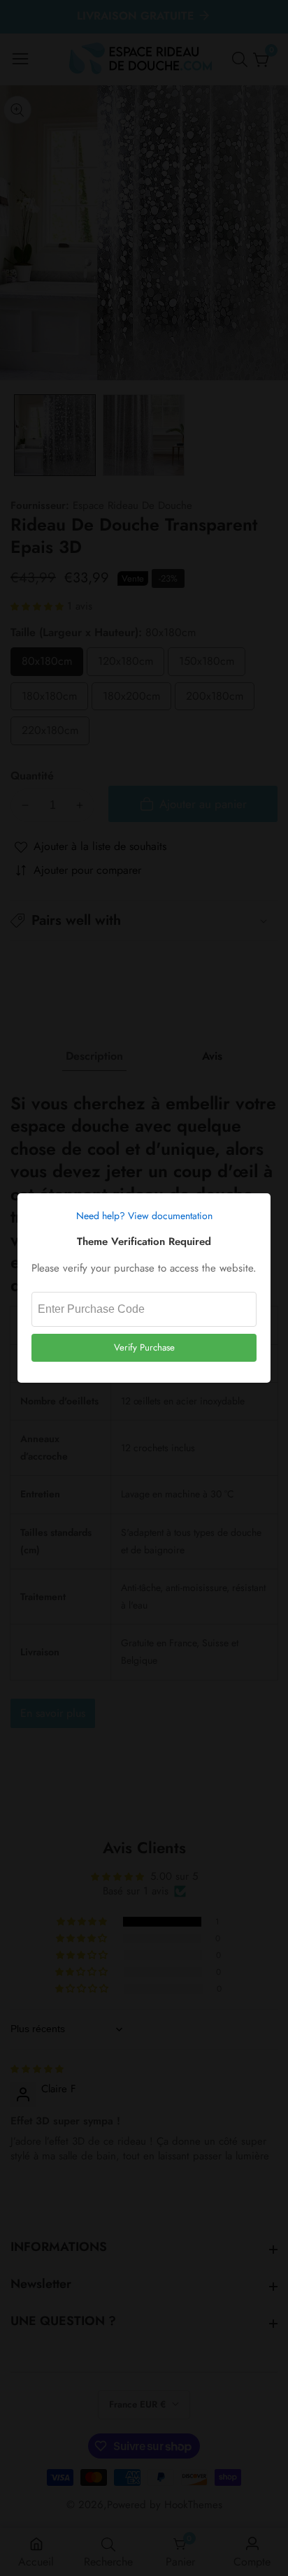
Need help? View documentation (144, 1216)
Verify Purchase (144, 1347)
